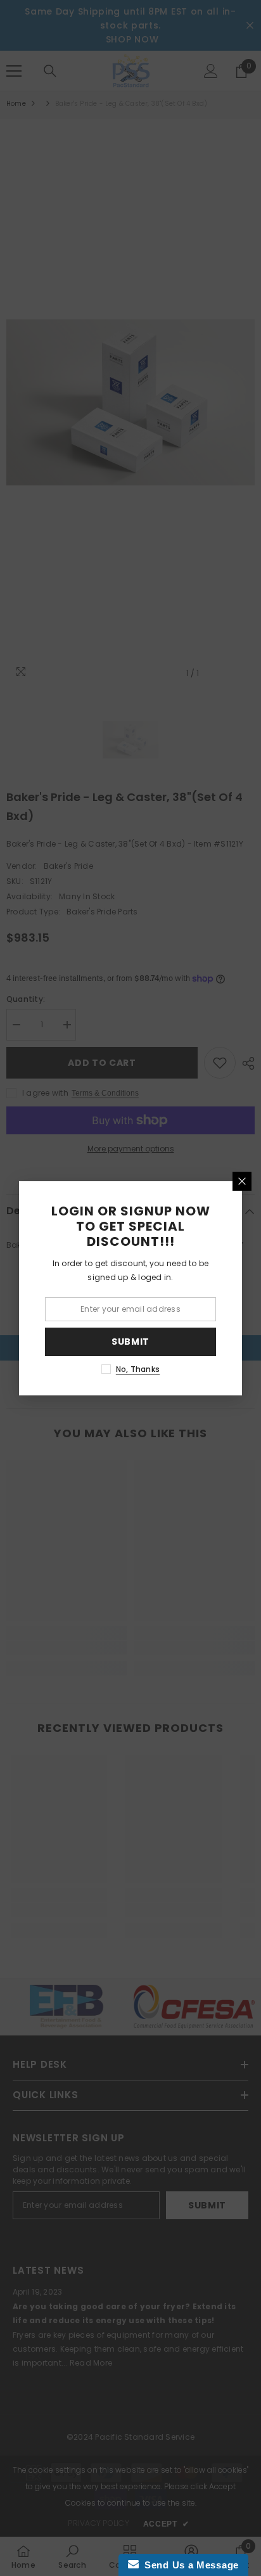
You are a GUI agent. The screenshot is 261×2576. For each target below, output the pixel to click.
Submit (130, 1342)
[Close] (242, 1181)
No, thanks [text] (138, 1369)
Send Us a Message (189, 2565)
